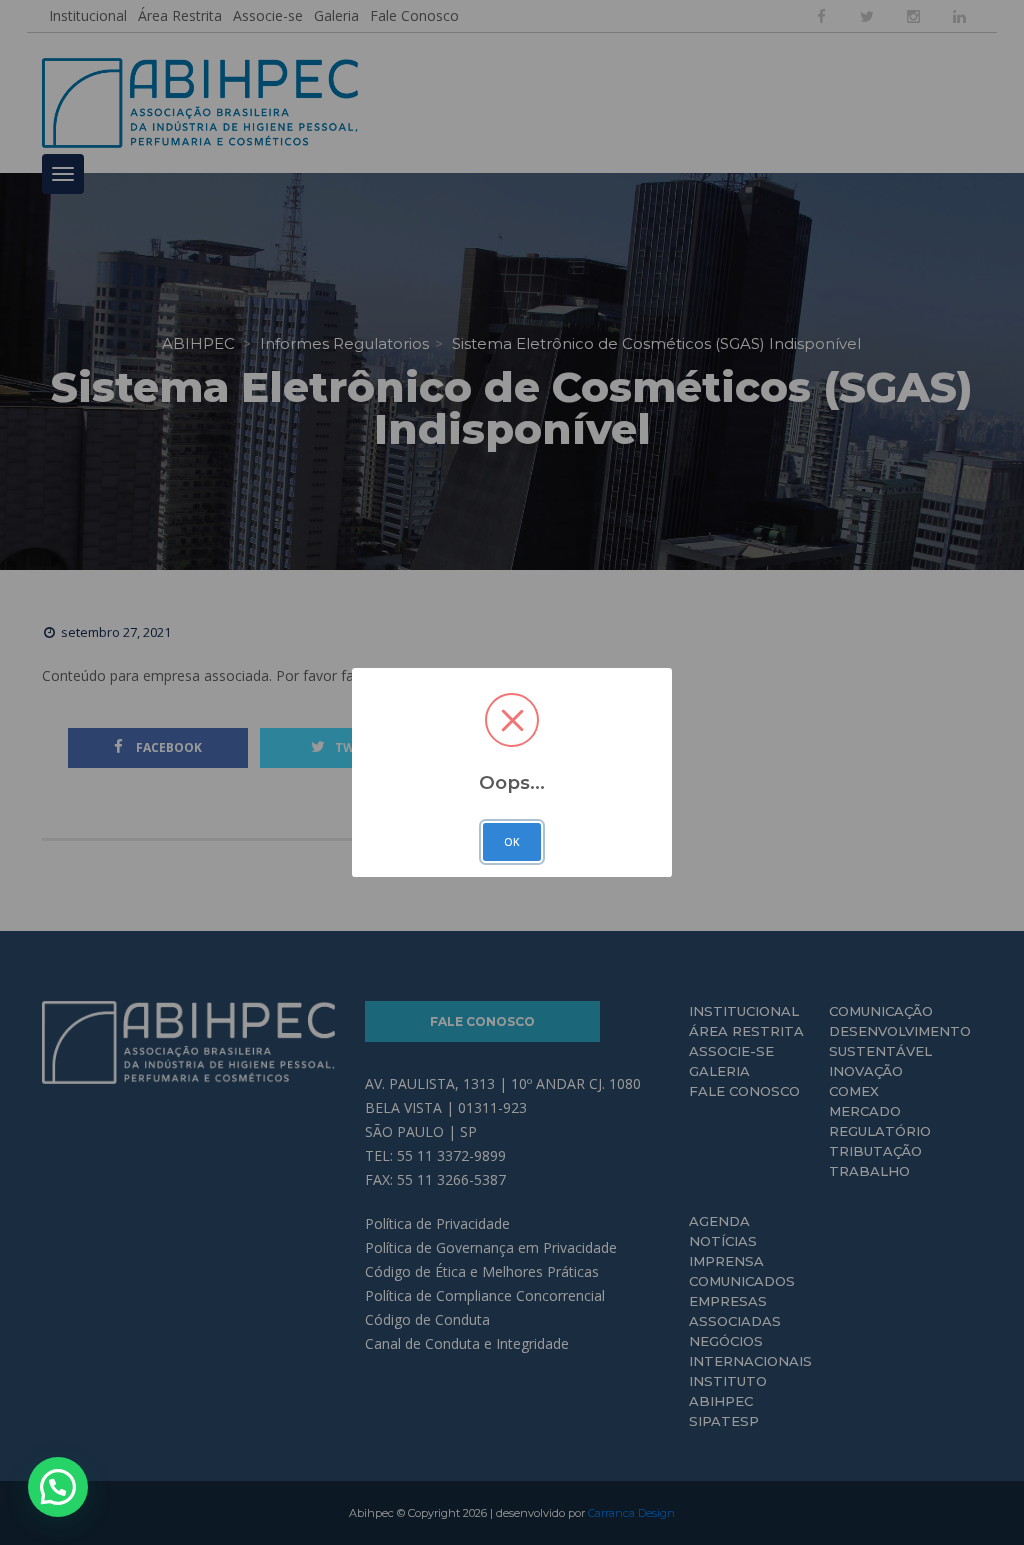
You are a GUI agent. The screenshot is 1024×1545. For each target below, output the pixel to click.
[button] (58, 1487)
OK (512, 842)
